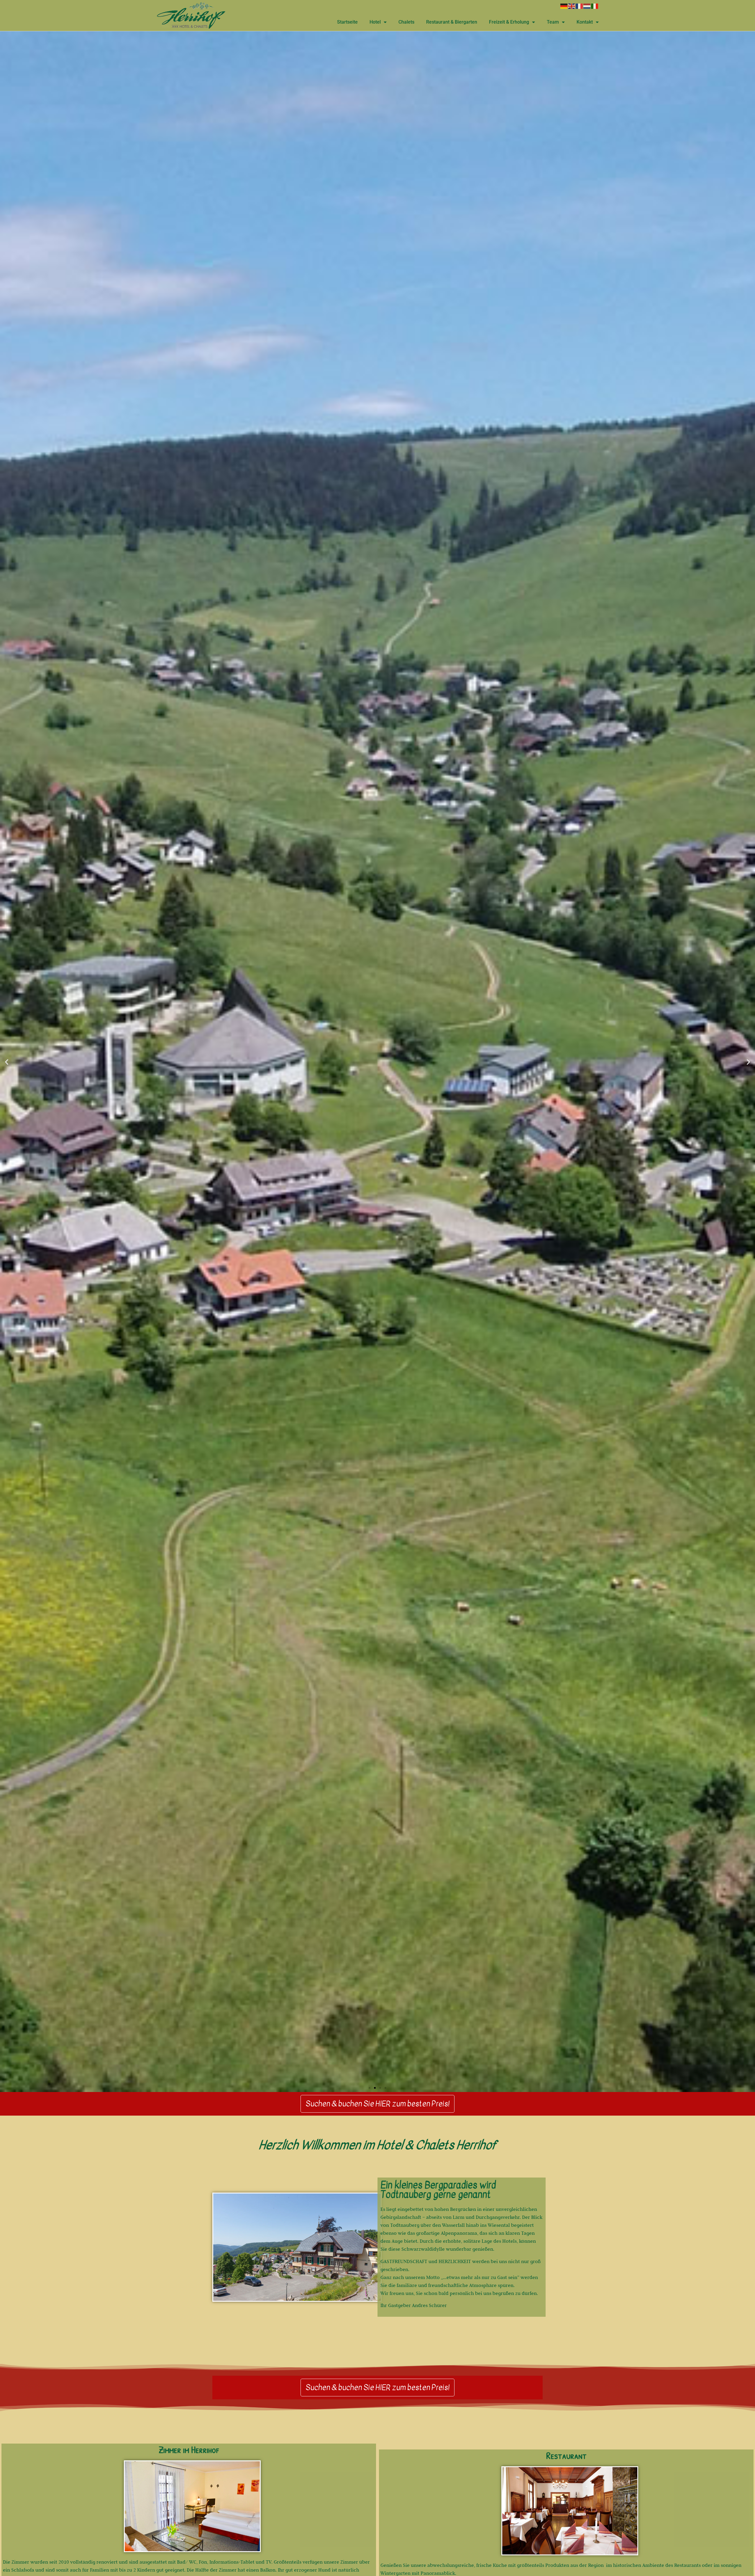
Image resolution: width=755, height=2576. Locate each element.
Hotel (375, 22)
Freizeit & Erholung (509, 22)
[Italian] (595, 6)
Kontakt (585, 22)
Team (553, 22)
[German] (564, 6)
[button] (7, 1062)
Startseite (347, 22)
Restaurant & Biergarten (452, 22)
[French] (580, 6)
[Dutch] (587, 6)
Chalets (406, 22)
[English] (572, 6)
